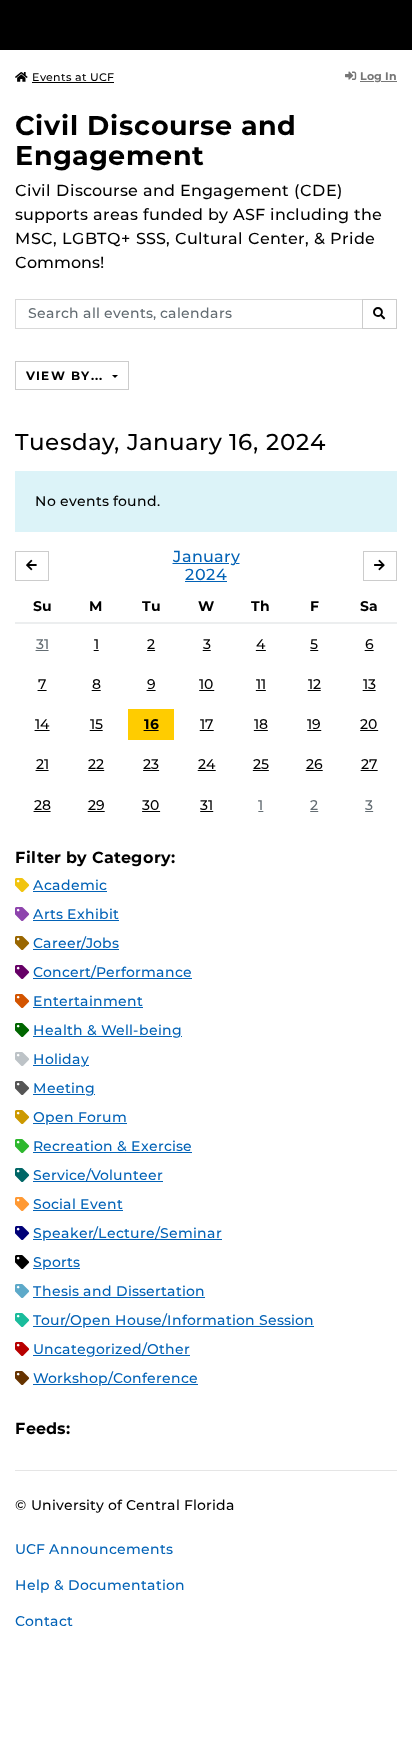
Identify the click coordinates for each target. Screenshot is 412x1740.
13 (369, 684)
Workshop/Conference (115, 1378)
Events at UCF (73, 77)
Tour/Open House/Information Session (173, 1320)
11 (261, 684)
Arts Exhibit (76, 914)
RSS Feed (164, 1429)
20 (369, 724)
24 (207, 764)
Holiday (61, 1059)
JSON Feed (232, 1429)
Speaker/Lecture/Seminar (127, 1233)
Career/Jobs (76, 943)
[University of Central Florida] (152, 24)
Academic (70, 885)
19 (314, 724)
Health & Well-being (107, 1030)
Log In (378, 76)
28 (42, 805)
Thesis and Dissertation (119, 1291)
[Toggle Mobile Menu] (392, 23)
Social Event (78, 1204)
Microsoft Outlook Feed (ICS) (130, 1429)
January (206, 556)
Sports (56, 1262)
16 (151, 724)
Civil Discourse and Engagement (155, 140)
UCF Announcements (94, 1549)
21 (42, 764)
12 (314, 684)
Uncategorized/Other (111, 1349)
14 (42, 724)
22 (96, 764)
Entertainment (88, 1001)
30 (151, 805)
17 (207, 724)
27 (369, 764)
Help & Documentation (100, 1585)
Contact (44, 1621)
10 (206, 684)
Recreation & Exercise (112, 1146)
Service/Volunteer (98, 1175)
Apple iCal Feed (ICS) (96, 1429)
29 (96, 805)
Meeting (64, 1088)
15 (96, 724)
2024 (206, 574)
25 (261, 764)
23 (151, 764)
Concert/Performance (112, 972)
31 (42, 644)
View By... (67, 375)
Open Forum (80, 1117)
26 (314, 764)
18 (261, 724)
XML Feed (198, 1429)
